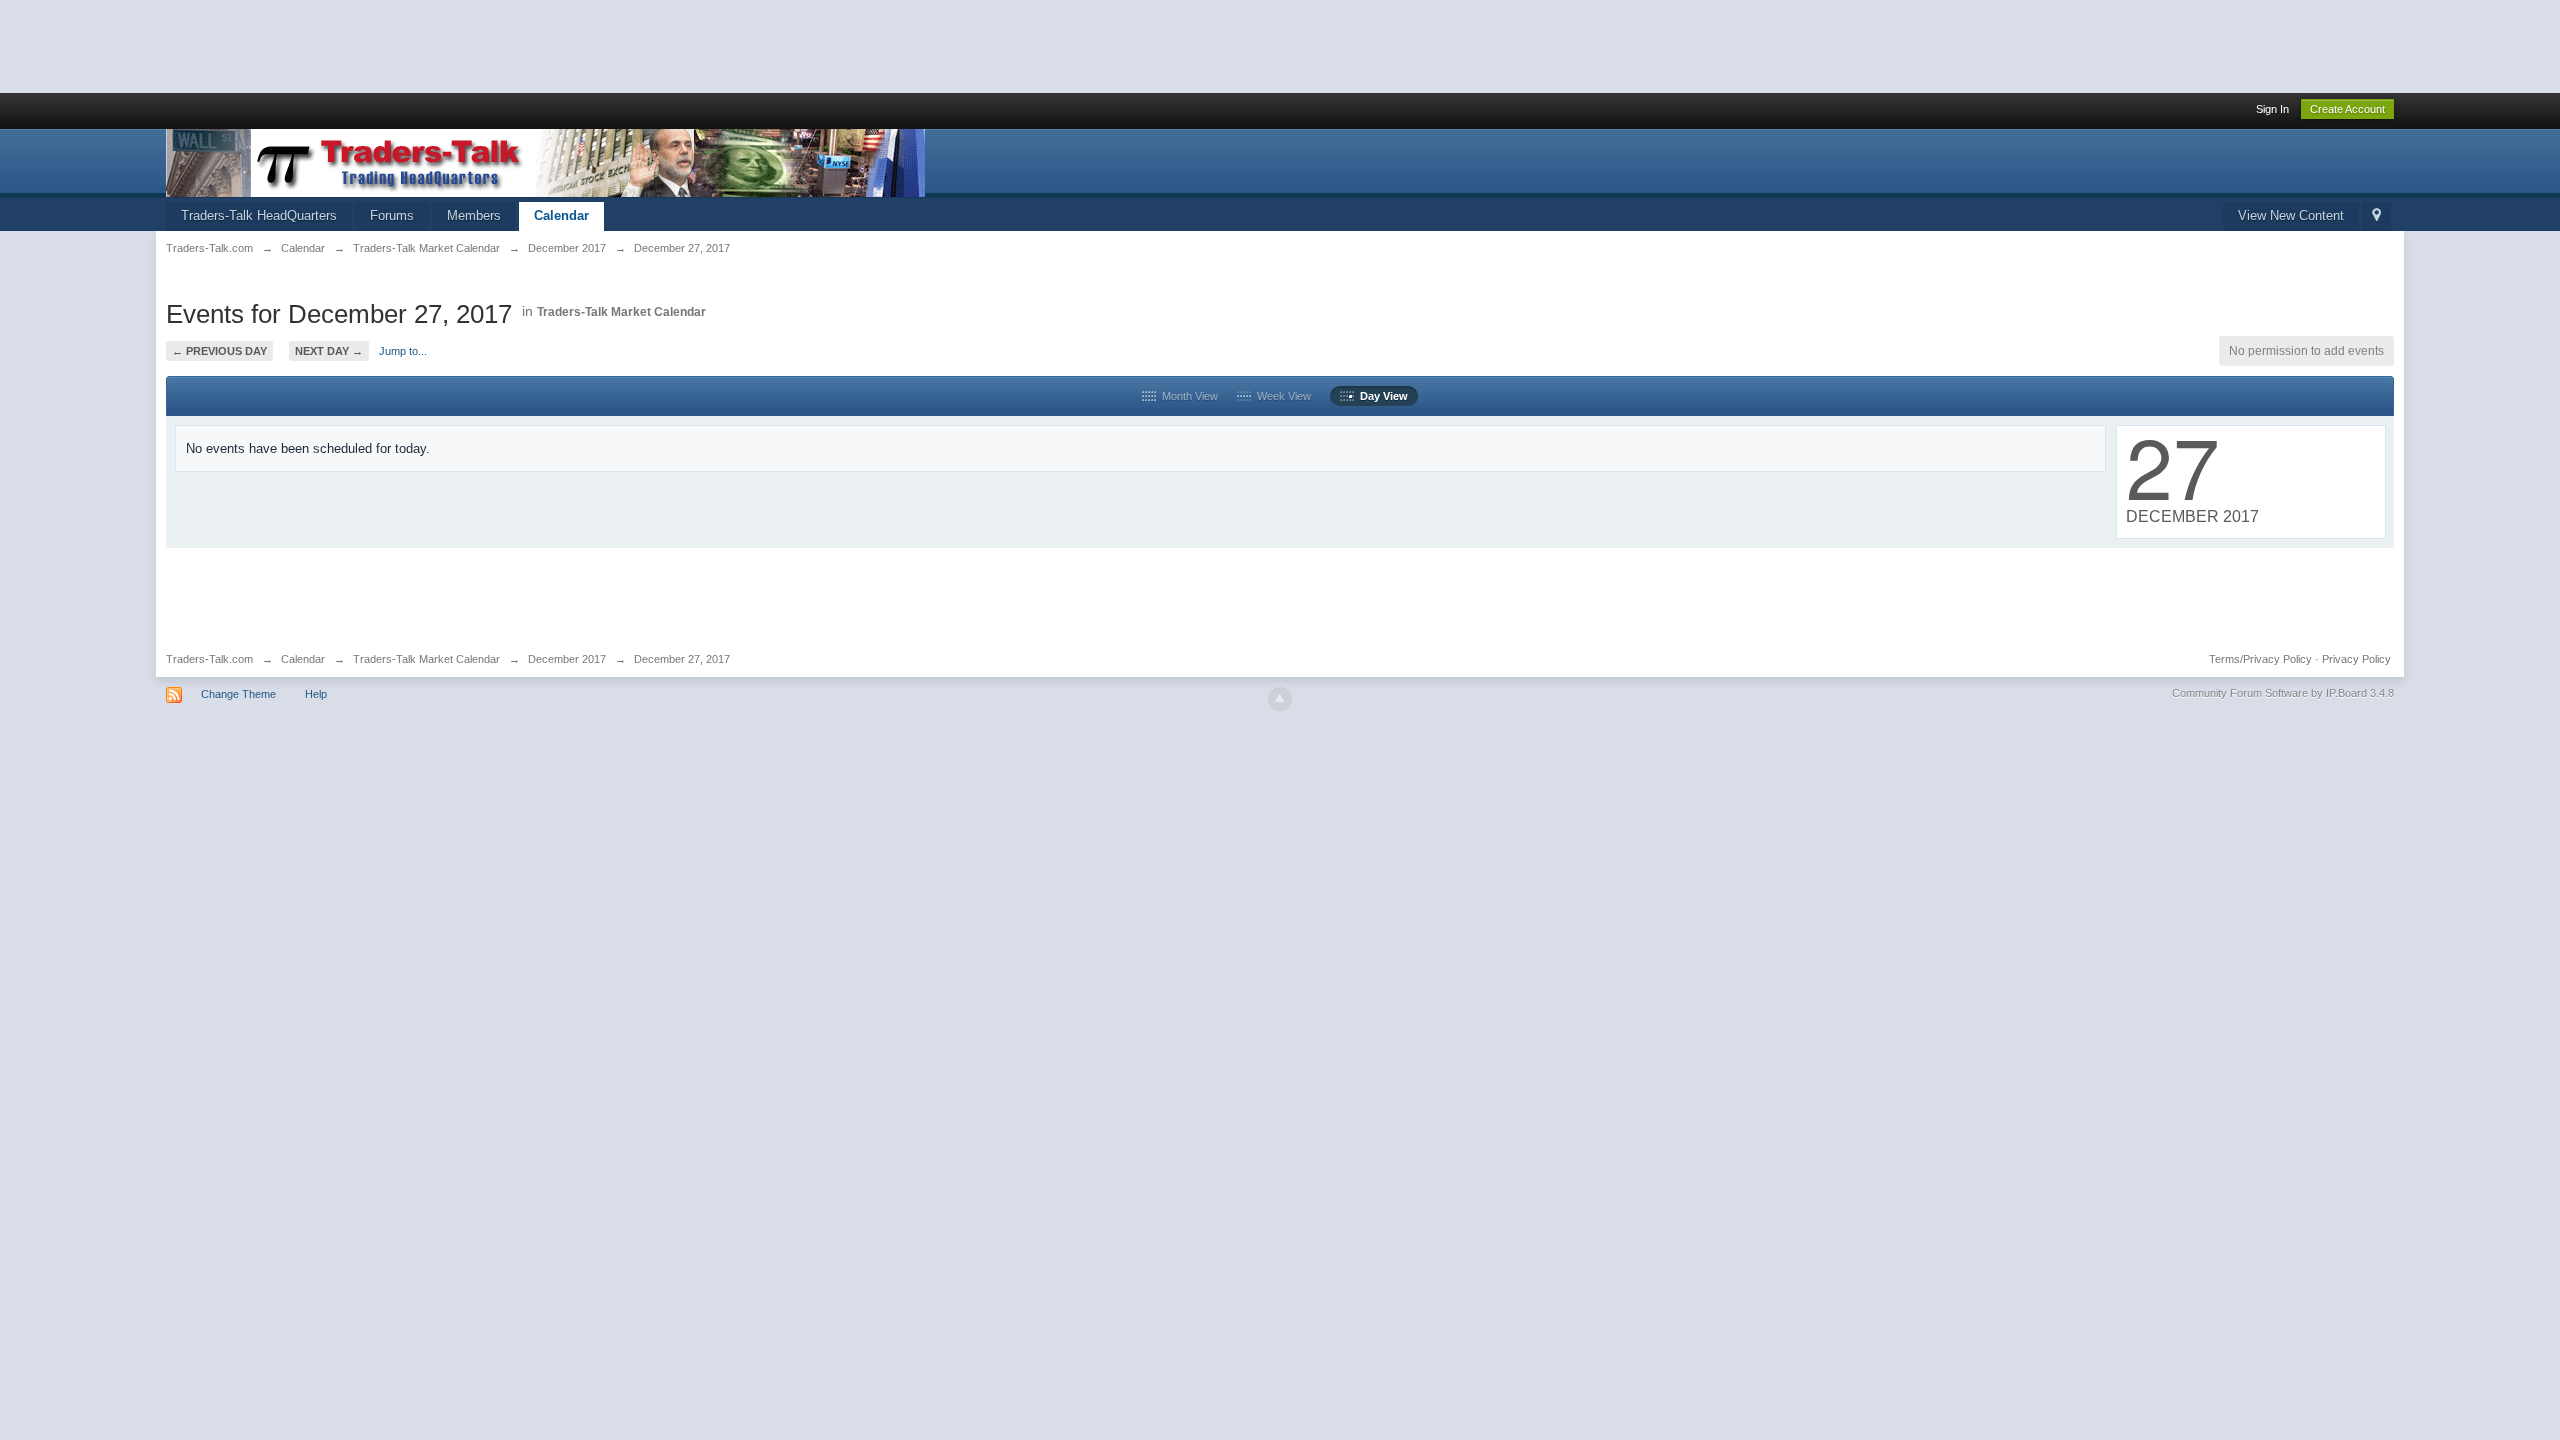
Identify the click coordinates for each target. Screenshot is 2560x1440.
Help (316, 694)
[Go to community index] (545, 161)
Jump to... (403, 351)
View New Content (2291, 215)
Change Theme (238, 694)
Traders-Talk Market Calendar (621, 312)
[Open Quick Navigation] (2376, 216)
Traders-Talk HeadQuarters (259, 215)
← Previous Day (219, 351)
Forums (392, 215)
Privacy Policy (2356, 659)
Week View (1281, 396)
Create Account (2347, 109)
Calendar (561, 215)
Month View (1187, 396)
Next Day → (329, 351)
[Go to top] (1280, 699)
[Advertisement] (364, 45)
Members (474, 215)
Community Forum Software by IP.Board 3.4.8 (2283, 693)
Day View (1381, 396)
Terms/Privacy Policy (2260, 659)
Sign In (2272, 109)
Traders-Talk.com (209, 659)
